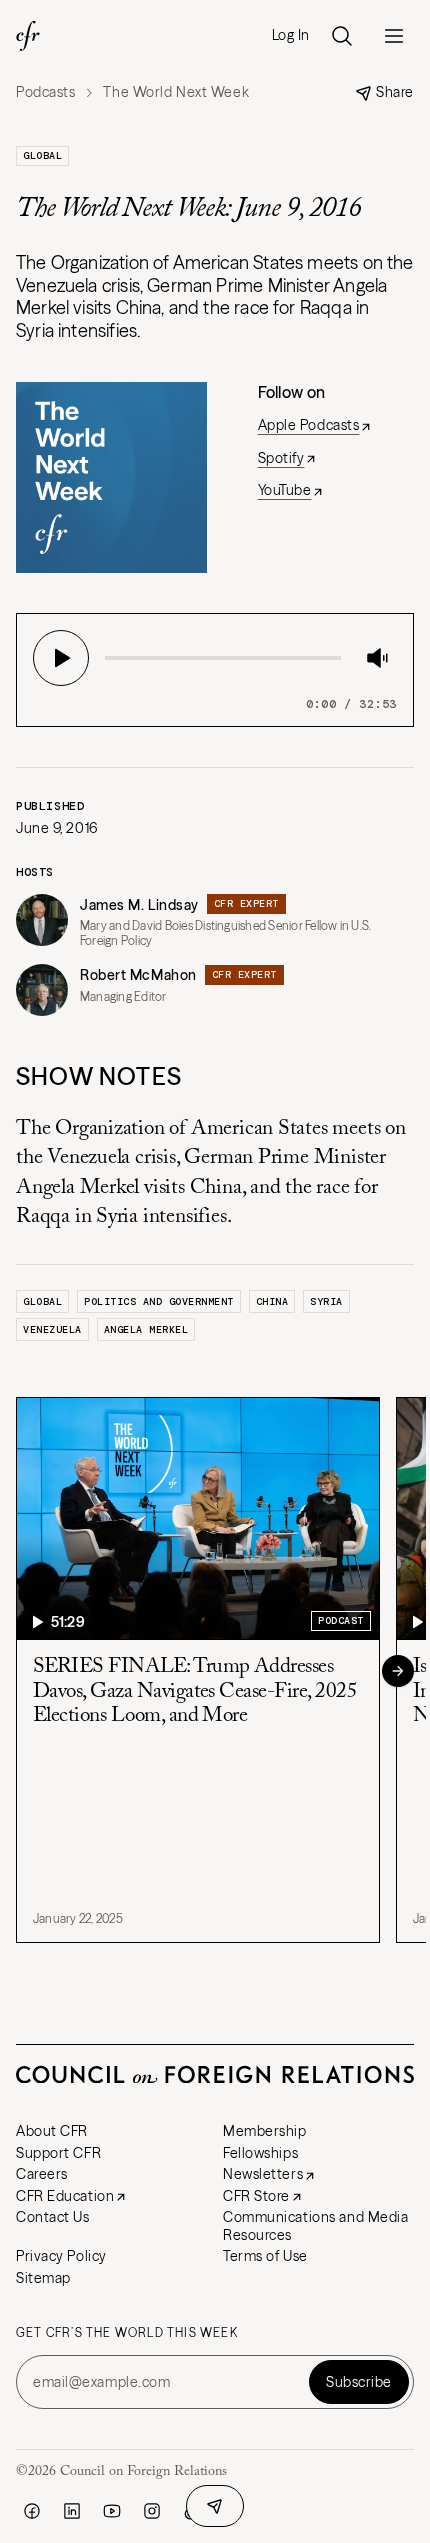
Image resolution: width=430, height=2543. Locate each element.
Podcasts (45, 92)
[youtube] (112, 2511)
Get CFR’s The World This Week (127, 2333)
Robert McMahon (138, 975)
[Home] (28, 36)
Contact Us (53, 2217)
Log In (291, 35)
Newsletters (263, 2174)
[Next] (398, 1671)
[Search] (342, 36)
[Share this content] (215, 2506)
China (272, 1301)
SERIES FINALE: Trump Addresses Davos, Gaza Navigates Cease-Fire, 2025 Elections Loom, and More (195, 1691)
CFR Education (65, 2196)
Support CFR (58, 2153)
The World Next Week (176, 92)
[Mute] (377, 658)
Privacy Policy (61, 2256)
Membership (265, 2131)
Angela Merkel (146, 1329)
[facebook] (32, 2511)
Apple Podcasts (309, 425)
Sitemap (43, 2278)
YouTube (285, 490)
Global (42, 155)
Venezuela (52, 1329)
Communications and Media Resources (315, 2226)
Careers (42, 2174)
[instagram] (152, 2511)
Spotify (281, 458)
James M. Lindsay (139, 905)
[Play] (61, 658)
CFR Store (256, 2196)
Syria (326, 1301)
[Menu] (394, 36)
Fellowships (260, 2153)
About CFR (52, 2131)
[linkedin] (72, 2511)
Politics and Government (159, 1301)
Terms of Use (265, 2256)
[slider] (111, 658)
